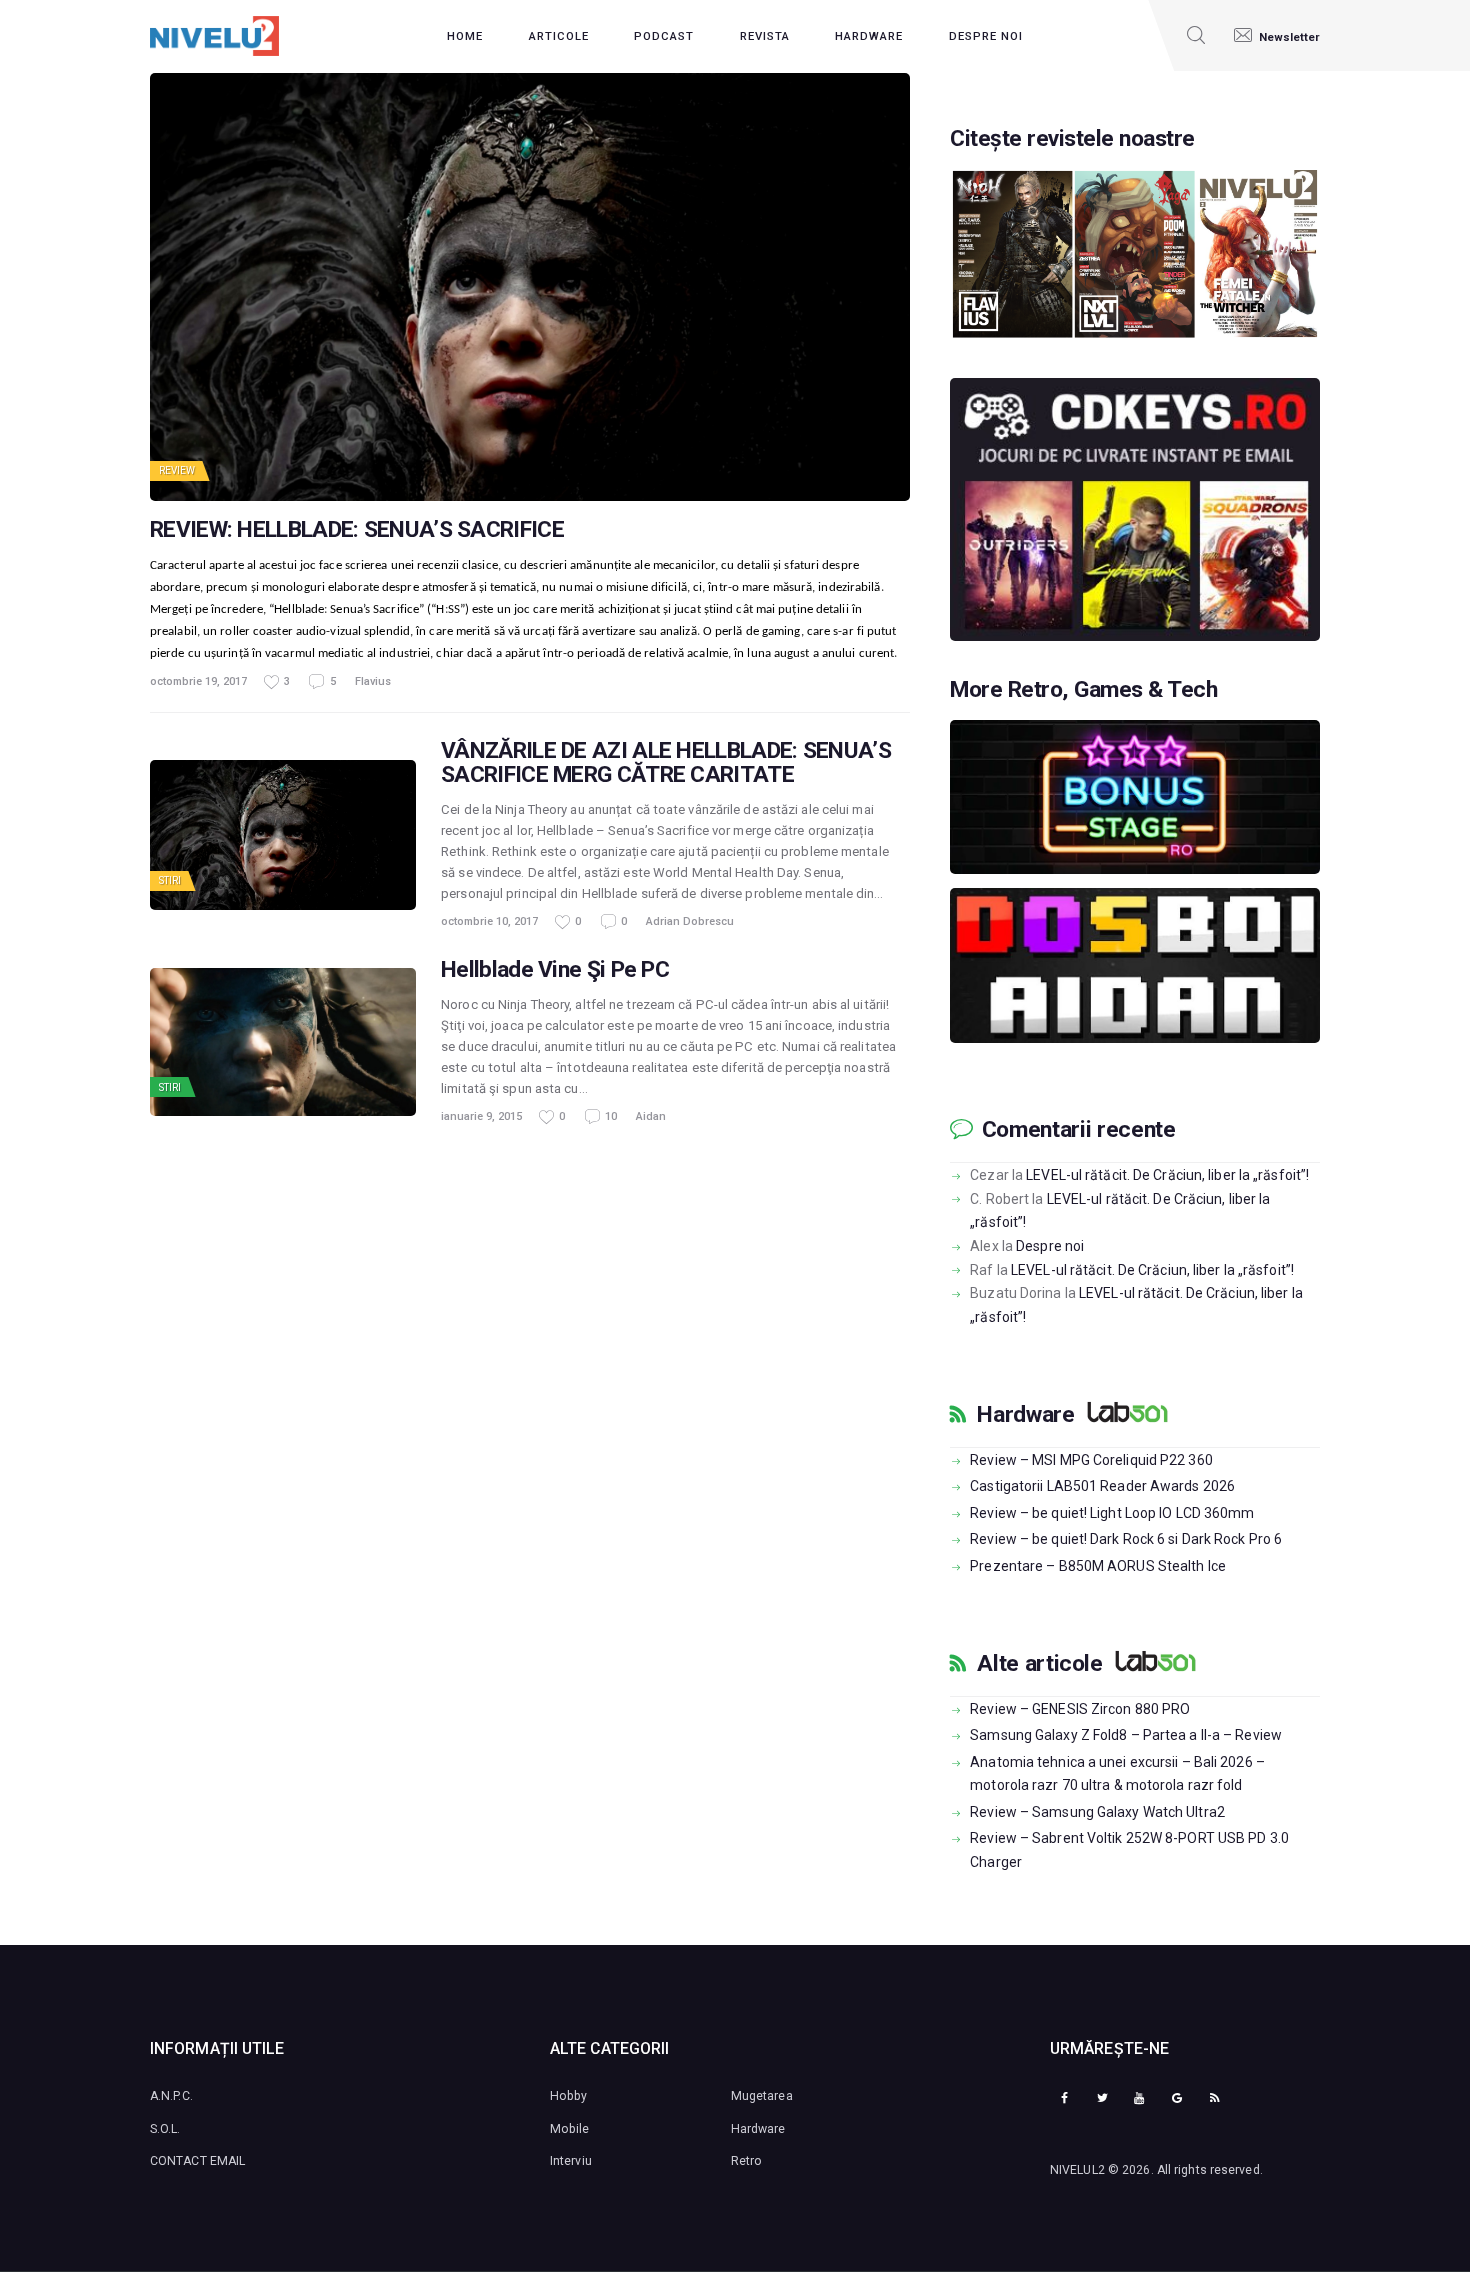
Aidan (651, 1116)
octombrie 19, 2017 (198, 681)
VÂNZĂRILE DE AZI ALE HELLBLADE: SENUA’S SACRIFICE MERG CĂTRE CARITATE (666, 763)
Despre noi (1050, 1246)
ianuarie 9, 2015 (481, 1116)
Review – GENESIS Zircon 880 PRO (1080, 1709)
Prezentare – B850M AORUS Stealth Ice (1098, 1566)
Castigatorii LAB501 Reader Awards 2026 (1102, 1486)
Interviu (571, 2161)
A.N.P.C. (171, 2096)
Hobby (569, 2096)
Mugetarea (762, 2096)
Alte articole (1039, 1664)
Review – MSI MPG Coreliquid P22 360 (1091, 1460)
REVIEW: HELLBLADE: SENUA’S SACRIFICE (357, 530)
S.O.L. (165, 2129)
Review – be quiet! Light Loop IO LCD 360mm (1112, 1513)
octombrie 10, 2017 (489, 921)
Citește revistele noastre (1072, 139)
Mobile (570, 2129)
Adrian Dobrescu (690, 921)
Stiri (170, 880)
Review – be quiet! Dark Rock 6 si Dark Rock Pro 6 (1126, 1539)
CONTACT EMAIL (197, 2161)
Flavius (373, 681)
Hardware (1025, 1415)
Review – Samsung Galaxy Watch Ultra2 (1097, 1812)
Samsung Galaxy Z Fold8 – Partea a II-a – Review (1126, 1735)
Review (177, 470)
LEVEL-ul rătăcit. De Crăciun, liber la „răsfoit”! (1167, 1175)
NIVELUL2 (1077, 2170)
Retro (747, 2161)
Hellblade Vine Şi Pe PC (555, 970)
